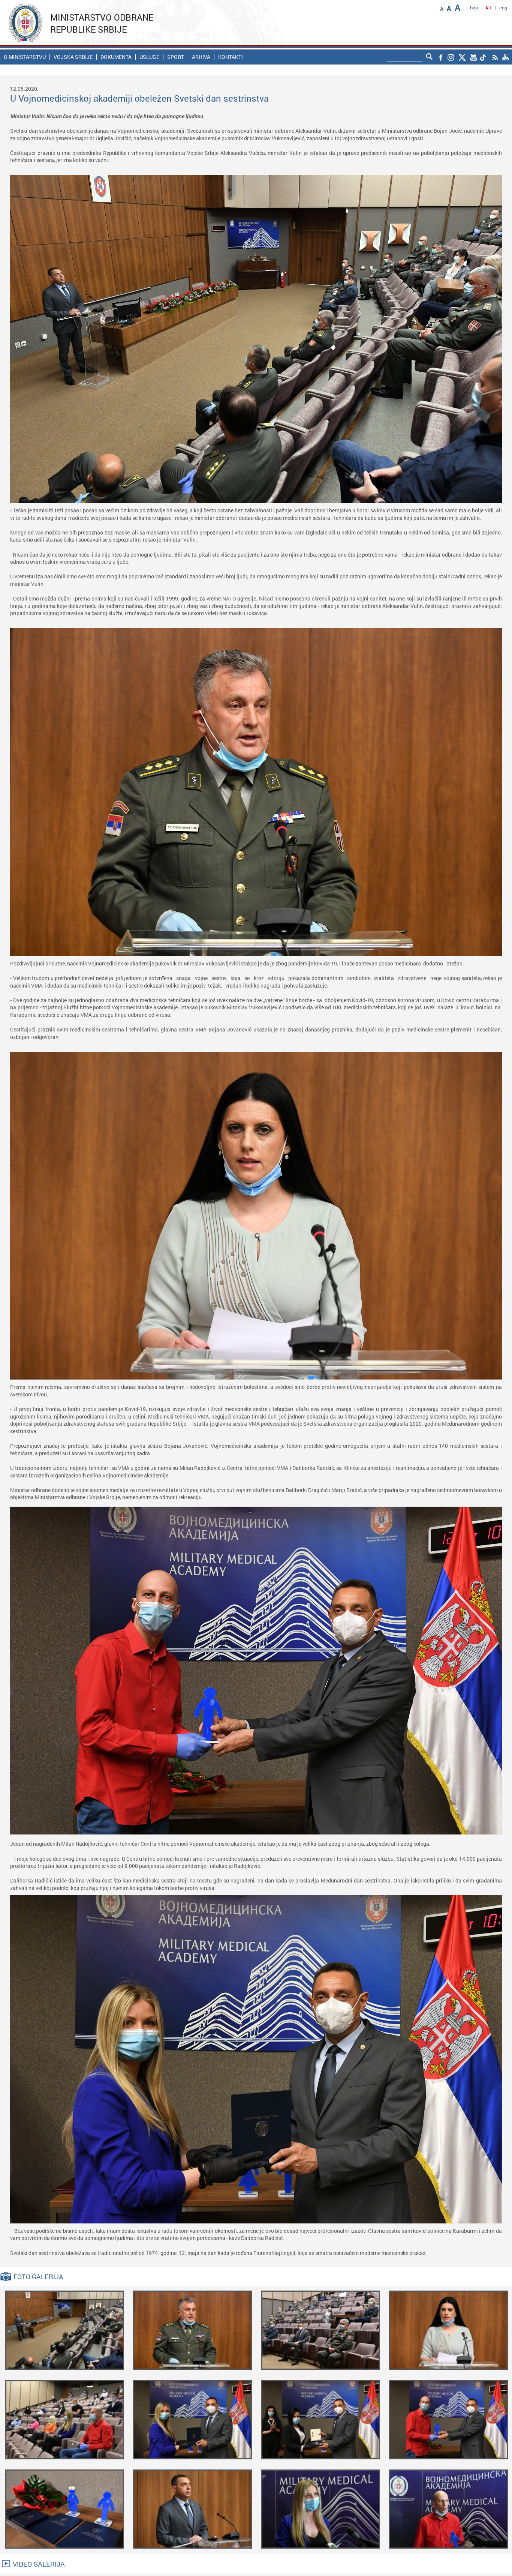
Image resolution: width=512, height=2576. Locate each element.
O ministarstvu (25, 57)
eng (503, 8)
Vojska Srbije (73, 57)
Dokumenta (116, 57)
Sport (176, 57)
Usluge (149, 57)
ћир (474, 8)
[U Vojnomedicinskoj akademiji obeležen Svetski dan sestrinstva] (65, 2329)
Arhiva (201, 57)
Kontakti (231, 57)
